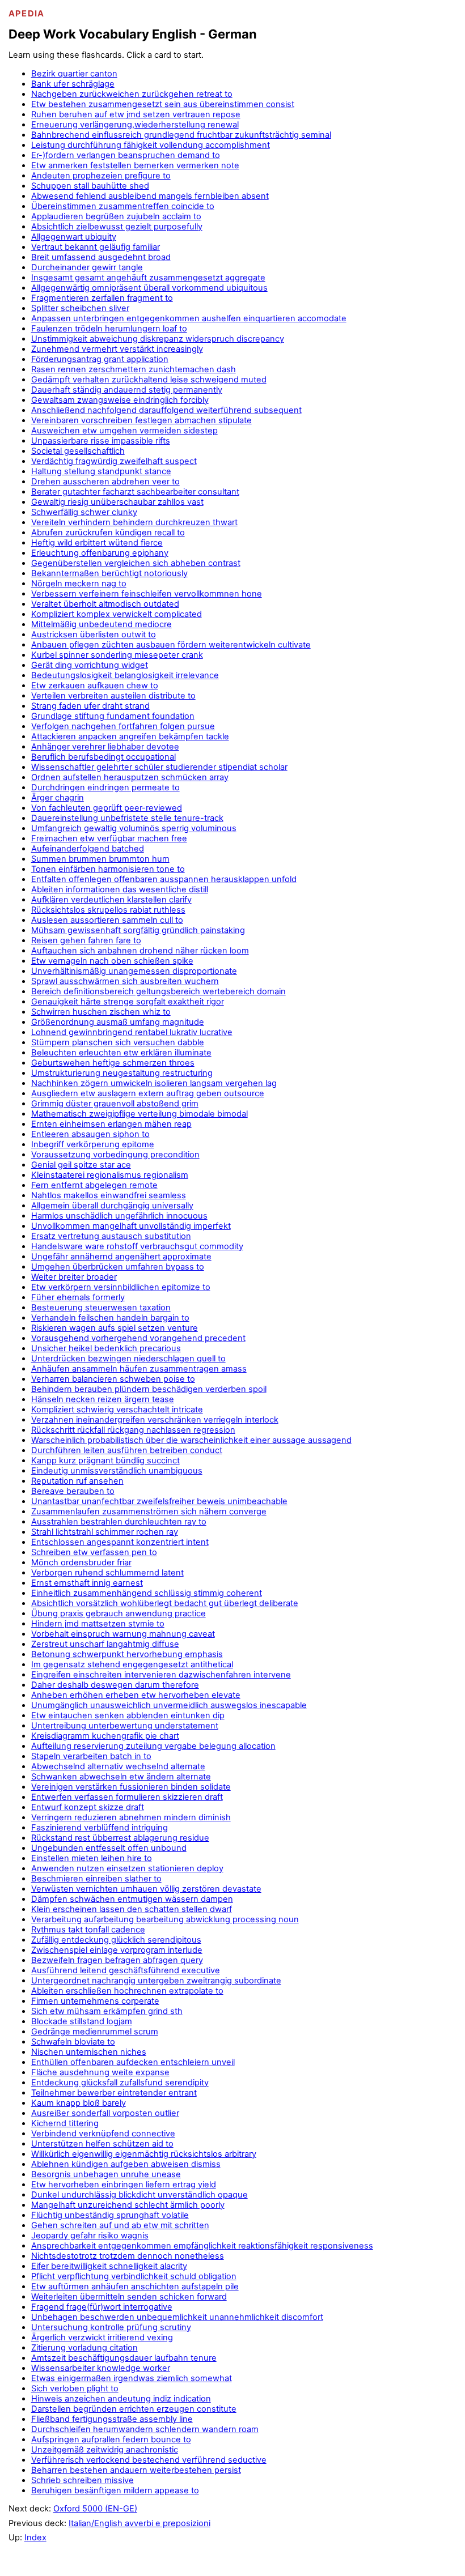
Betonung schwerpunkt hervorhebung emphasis (127, 1654)
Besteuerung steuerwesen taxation (101, 1308)
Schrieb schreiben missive (83, 2480)
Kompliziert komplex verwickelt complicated (117, 614)
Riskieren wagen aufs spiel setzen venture (115, 1328)
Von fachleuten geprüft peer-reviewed (107, 808)
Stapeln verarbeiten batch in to (91, 1756)
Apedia (27, 14)
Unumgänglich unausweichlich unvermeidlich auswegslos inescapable (169, 1705)
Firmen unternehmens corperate (95, 2001)
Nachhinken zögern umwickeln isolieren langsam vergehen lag (154, 1083)
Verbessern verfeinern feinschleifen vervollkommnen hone (147, 594)
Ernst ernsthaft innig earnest (87, 1583)
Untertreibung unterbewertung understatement (125, 1726)
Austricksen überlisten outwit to (94, 635)
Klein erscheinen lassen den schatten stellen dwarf (132, 1909)
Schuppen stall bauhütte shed (90, 186)
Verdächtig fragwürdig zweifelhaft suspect (114, 461)
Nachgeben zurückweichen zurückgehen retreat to (132, 94)
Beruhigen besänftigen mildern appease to (115, 2490)
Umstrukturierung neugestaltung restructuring (122, 1073)
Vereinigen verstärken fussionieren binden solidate (131, 1787)
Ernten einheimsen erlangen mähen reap (111, 1124)
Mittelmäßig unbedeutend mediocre (102, 624)
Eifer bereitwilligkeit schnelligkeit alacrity (109, 2266)
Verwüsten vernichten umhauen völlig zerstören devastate (146, 1889)
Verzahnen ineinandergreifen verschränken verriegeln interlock (155, 1420)
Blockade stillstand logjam (82, 2021)
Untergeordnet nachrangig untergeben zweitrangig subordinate (156, 1981)
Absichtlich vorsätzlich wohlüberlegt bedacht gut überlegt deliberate (165, 1603)
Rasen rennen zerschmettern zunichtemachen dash (134, 369)
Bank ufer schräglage (73, 84)
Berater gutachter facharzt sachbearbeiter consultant (135, 492)
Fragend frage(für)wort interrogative (102, 2307)
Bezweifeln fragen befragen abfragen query (117, 1960)
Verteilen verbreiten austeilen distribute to (113, 696)
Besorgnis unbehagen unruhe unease (106, 2174)
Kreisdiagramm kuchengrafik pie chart (105, 1736)
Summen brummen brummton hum (100, 859)
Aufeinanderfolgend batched (88, 849)
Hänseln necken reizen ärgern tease (103, 1399)
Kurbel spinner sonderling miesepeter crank (117, 655)
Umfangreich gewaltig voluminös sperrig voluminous (134, 828)
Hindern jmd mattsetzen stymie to (98, 1624)
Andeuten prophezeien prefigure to (101, 176)
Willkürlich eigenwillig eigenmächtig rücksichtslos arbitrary (144, 2154)
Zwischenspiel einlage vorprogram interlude (117, 1950)
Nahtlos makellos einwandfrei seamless (109, 1195)
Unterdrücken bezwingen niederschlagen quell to (128, 1359)
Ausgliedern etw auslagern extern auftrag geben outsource (148, 1093)
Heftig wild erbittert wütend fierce (97, 543)
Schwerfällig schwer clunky (84, 512)
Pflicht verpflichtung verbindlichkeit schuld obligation (134, 2276)
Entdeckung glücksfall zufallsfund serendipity (120, 2083)
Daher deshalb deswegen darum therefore (115, 1685)
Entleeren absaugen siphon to (90, 1134)
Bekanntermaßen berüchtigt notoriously (109, 573)
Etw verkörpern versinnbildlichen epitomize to (121, 1287)
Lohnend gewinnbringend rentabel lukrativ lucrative (132, 1032)
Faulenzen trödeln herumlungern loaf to (109, 329)
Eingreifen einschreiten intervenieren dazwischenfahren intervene (161, 1675)
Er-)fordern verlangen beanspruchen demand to (126, 155)
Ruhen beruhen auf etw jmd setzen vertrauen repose (136, 114)
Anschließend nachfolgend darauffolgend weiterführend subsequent (166, 410)
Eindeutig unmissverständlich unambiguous (117, 1471)
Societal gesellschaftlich (78, 451)
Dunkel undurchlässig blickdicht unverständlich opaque (139, 2195)
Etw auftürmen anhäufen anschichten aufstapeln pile (135, 2287)
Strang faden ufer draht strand (90, 706)
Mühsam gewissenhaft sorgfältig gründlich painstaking (138, 930)
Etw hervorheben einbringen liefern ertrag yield (124, 2185)
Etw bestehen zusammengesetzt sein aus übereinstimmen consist (163, 104)
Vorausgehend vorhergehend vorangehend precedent (138, 1338)
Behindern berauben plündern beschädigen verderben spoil (149, 1389)
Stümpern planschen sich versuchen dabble (118, 1042)
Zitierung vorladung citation (84, 2348)
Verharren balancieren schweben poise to (113, 1379)
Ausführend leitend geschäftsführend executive (126, 1970)
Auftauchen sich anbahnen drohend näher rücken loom (140, 951)
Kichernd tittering (65, 2123)
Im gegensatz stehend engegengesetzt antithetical (132, 1664)
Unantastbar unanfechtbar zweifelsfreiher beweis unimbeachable (159, 1501)
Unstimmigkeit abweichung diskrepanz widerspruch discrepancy (158, 339)
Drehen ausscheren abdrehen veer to (105, 482)
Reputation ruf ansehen (77, 1481)
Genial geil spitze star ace (81, 1165)
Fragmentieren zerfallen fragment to (102, 298)
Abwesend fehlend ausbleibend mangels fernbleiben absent (150, 196)
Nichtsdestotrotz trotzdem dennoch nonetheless (128, 2256)
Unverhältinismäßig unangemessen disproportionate (134, 971)
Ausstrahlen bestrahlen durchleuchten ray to (119, 1522)
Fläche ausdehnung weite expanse (100, 2072)
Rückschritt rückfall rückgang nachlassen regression (133, 1430)
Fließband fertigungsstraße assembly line (112, 2419)
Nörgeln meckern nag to (79, 584)
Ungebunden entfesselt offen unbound (109, 1848)
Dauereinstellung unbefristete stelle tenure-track (127, 818)
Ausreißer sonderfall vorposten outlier (105, 2113)
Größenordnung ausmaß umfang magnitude (118, 1022)
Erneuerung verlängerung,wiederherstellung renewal (135, 125)
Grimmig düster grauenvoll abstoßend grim (115, 1104)
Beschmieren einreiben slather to (96, 1879)
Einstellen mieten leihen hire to (92, 1858)
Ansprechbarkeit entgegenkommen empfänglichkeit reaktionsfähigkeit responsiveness (202, 2246)
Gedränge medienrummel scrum (95, 2032)
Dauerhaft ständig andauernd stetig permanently (127, 390)
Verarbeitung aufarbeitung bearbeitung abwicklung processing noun (165, 1919)
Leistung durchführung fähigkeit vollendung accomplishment (151, 145)
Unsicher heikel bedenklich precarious (106, 1348)
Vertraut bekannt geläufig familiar (96, 247)
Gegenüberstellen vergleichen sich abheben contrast (136, 563)
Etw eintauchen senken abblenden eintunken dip (128, 1715)
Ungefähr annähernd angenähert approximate (121, 1257)
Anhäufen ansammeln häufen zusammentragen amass (139, 1369)
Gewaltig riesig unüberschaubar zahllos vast (117, 502)
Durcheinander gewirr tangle (87, 267)
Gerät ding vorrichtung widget (90, 665)
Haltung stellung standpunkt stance (101, 471)
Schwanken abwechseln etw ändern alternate (121, 1777)
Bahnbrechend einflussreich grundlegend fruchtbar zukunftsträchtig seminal (181, 135)
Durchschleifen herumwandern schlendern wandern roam (145, 2429)
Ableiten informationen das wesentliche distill (120, 889)
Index (35, 2537)
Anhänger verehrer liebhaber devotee (105, 747)
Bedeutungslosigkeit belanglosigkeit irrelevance (125, 675)
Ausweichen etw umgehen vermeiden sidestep (124, 431)
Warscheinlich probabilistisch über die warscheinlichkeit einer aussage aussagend (191, 1440)
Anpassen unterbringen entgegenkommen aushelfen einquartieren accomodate (189, 318)
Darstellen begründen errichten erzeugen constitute (134, 2409)
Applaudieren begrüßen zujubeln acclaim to (116, 216)
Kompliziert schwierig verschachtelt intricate (117, 1410)
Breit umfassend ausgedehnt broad (101, 257)
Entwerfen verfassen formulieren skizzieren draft (127, 1797)
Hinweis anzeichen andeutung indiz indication (121, 2399)
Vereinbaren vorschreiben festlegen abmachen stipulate (141, 420)
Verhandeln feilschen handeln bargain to (110, 1318)
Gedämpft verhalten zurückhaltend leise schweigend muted (149, 380)
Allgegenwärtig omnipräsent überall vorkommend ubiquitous (149, 288)
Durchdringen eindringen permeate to (105, 787)
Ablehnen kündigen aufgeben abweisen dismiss (126, 2164)
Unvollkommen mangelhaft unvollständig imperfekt (131, 1226)
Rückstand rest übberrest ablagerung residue (120, 1838)
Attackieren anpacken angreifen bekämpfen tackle (130, 736)
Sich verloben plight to (75, 2388)
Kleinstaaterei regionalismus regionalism (110, 1175)
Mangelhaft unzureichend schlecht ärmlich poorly (128, 2205)
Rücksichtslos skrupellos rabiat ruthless (108, 910)
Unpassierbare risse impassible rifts (101, 441)
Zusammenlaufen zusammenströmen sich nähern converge (149, 1511)
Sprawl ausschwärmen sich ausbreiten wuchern (125, 981)
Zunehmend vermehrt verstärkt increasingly (117, 349)
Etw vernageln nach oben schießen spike (112, 961)
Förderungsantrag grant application (100, 359)
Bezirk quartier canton (74, 74)
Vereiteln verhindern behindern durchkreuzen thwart (134, 522)
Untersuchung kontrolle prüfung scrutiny (111, 2327)
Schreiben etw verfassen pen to (94, 1552)
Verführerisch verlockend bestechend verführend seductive (149, 2460)
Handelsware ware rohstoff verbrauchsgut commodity (137, 1246)
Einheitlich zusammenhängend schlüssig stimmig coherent (147, 1593)
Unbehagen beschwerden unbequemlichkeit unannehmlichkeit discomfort (177, 2317)
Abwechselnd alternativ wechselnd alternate (118, 1766)
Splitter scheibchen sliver (80, 308)
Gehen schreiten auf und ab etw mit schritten (120, 2225)
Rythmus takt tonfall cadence (88, 1930)
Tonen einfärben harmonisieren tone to (108, 869)
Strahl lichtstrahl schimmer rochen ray (105, 1532)
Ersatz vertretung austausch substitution (111, 1236)
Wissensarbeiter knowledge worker (101, 2368)
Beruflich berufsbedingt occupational (103, 757)
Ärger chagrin (58, 798)
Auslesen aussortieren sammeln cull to (107, 920)
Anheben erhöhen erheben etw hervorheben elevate (136, 1695)
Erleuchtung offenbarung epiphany (100, 553)
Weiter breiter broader (74, 1277)
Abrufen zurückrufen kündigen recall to (108, 533)
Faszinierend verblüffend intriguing (100, 1828)
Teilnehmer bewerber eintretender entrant (114, 2093)
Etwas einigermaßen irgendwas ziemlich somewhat (132, 2378)
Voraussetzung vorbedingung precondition (115, 1155)
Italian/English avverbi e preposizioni (139, 2523)
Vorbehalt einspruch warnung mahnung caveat (123, 1634)
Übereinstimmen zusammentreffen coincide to (123, 206)
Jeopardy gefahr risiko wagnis (90, 2236)
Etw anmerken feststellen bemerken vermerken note (135, 165)
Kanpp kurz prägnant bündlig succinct (105, 1461)
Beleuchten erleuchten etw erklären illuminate (121, 1053)
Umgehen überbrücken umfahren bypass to (118, 1267)
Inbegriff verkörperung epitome (93, 1144)
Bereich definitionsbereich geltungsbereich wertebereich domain (158, 991)
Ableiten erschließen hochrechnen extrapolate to (127, 1991)
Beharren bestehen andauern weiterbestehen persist (136, 2470)
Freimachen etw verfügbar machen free (109, 838)
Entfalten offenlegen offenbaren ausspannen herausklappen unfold (164, 879)
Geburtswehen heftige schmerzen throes (113, 1063)
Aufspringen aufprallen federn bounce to (111, 2439)
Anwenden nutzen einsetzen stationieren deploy (127, 1868)
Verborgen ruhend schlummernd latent (107, 1573)
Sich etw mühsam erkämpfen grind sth (107, 2011)
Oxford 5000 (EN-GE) (95, 2509)
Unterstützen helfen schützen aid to (102, 2144)
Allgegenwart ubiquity (74, 237)
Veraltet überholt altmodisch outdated (105, 604)
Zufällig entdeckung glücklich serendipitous (116, 1940)
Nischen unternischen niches (89, 2052)
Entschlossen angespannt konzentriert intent (120, 1542)
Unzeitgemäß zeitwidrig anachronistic (105, 2450)
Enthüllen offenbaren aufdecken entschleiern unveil (133, 2062)
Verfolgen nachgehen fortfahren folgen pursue (123, 726)
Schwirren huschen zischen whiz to (101, 1012)
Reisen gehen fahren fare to (86, 940)
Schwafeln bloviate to (73, 2042)
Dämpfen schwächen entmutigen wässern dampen (132, 1899)
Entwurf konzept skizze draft (88, 1807)
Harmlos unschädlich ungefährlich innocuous (119, 1216)
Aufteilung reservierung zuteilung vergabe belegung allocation (153, 1746)
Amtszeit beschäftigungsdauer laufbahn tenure (124, 2358)
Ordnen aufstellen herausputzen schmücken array (130, 777)
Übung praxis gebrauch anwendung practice (119, 1613)
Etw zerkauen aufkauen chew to (95, 685)
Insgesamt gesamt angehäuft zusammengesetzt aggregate (148, 278)
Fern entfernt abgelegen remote (94, 1185)
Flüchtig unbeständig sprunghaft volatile (110, 2215)
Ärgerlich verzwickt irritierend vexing (102, 2337)
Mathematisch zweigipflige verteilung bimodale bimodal (139, 1114)
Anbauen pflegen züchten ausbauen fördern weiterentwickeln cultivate (171, 645)
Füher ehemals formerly (78, 1297)
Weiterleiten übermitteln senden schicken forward (129, 2297)
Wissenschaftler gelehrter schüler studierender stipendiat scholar (159, 767)
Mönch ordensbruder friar (81, 1562)
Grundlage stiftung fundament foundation (113, 716)
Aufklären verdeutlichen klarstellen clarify (111, 900)
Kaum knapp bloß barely (79, 2103)
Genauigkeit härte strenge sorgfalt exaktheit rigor (128, 1002)
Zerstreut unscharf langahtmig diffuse (105, 1644)
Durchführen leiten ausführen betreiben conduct (127, 1450)
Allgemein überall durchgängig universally (112, 1206)
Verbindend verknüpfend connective (103, 2134)
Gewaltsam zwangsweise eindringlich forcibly (120, 400)
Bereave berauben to (73, 1491)
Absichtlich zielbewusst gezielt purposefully (117, 227)
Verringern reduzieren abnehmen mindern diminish (131, 1817)
